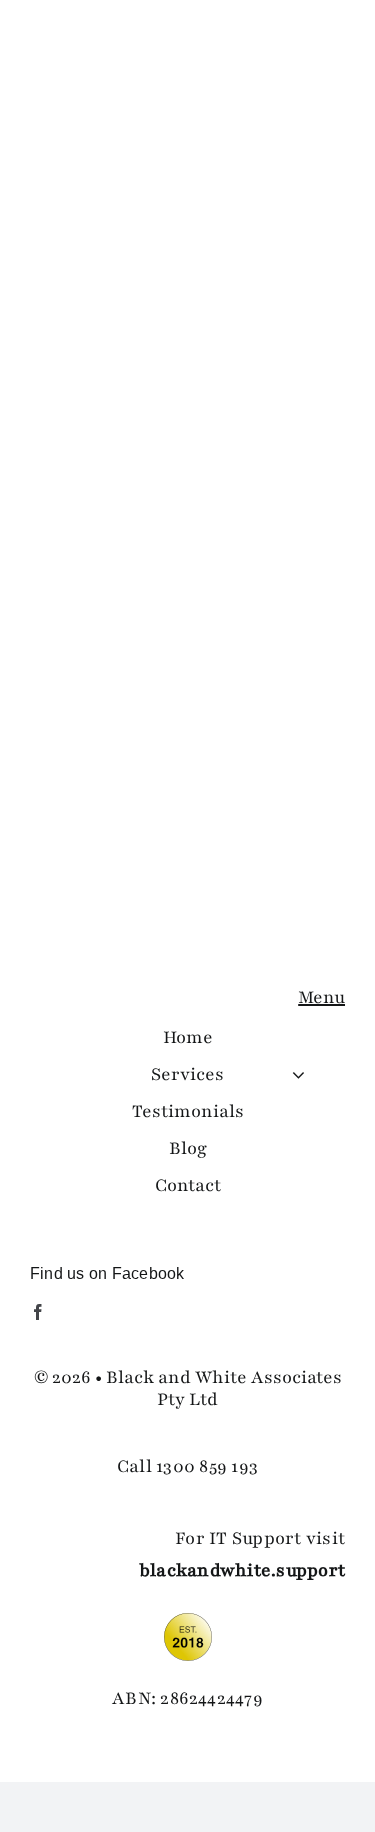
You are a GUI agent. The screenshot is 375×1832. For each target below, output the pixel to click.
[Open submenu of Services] (298, 1074)
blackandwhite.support (242, 1570)
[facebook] (38, 1312)
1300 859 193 (207, 1466)
